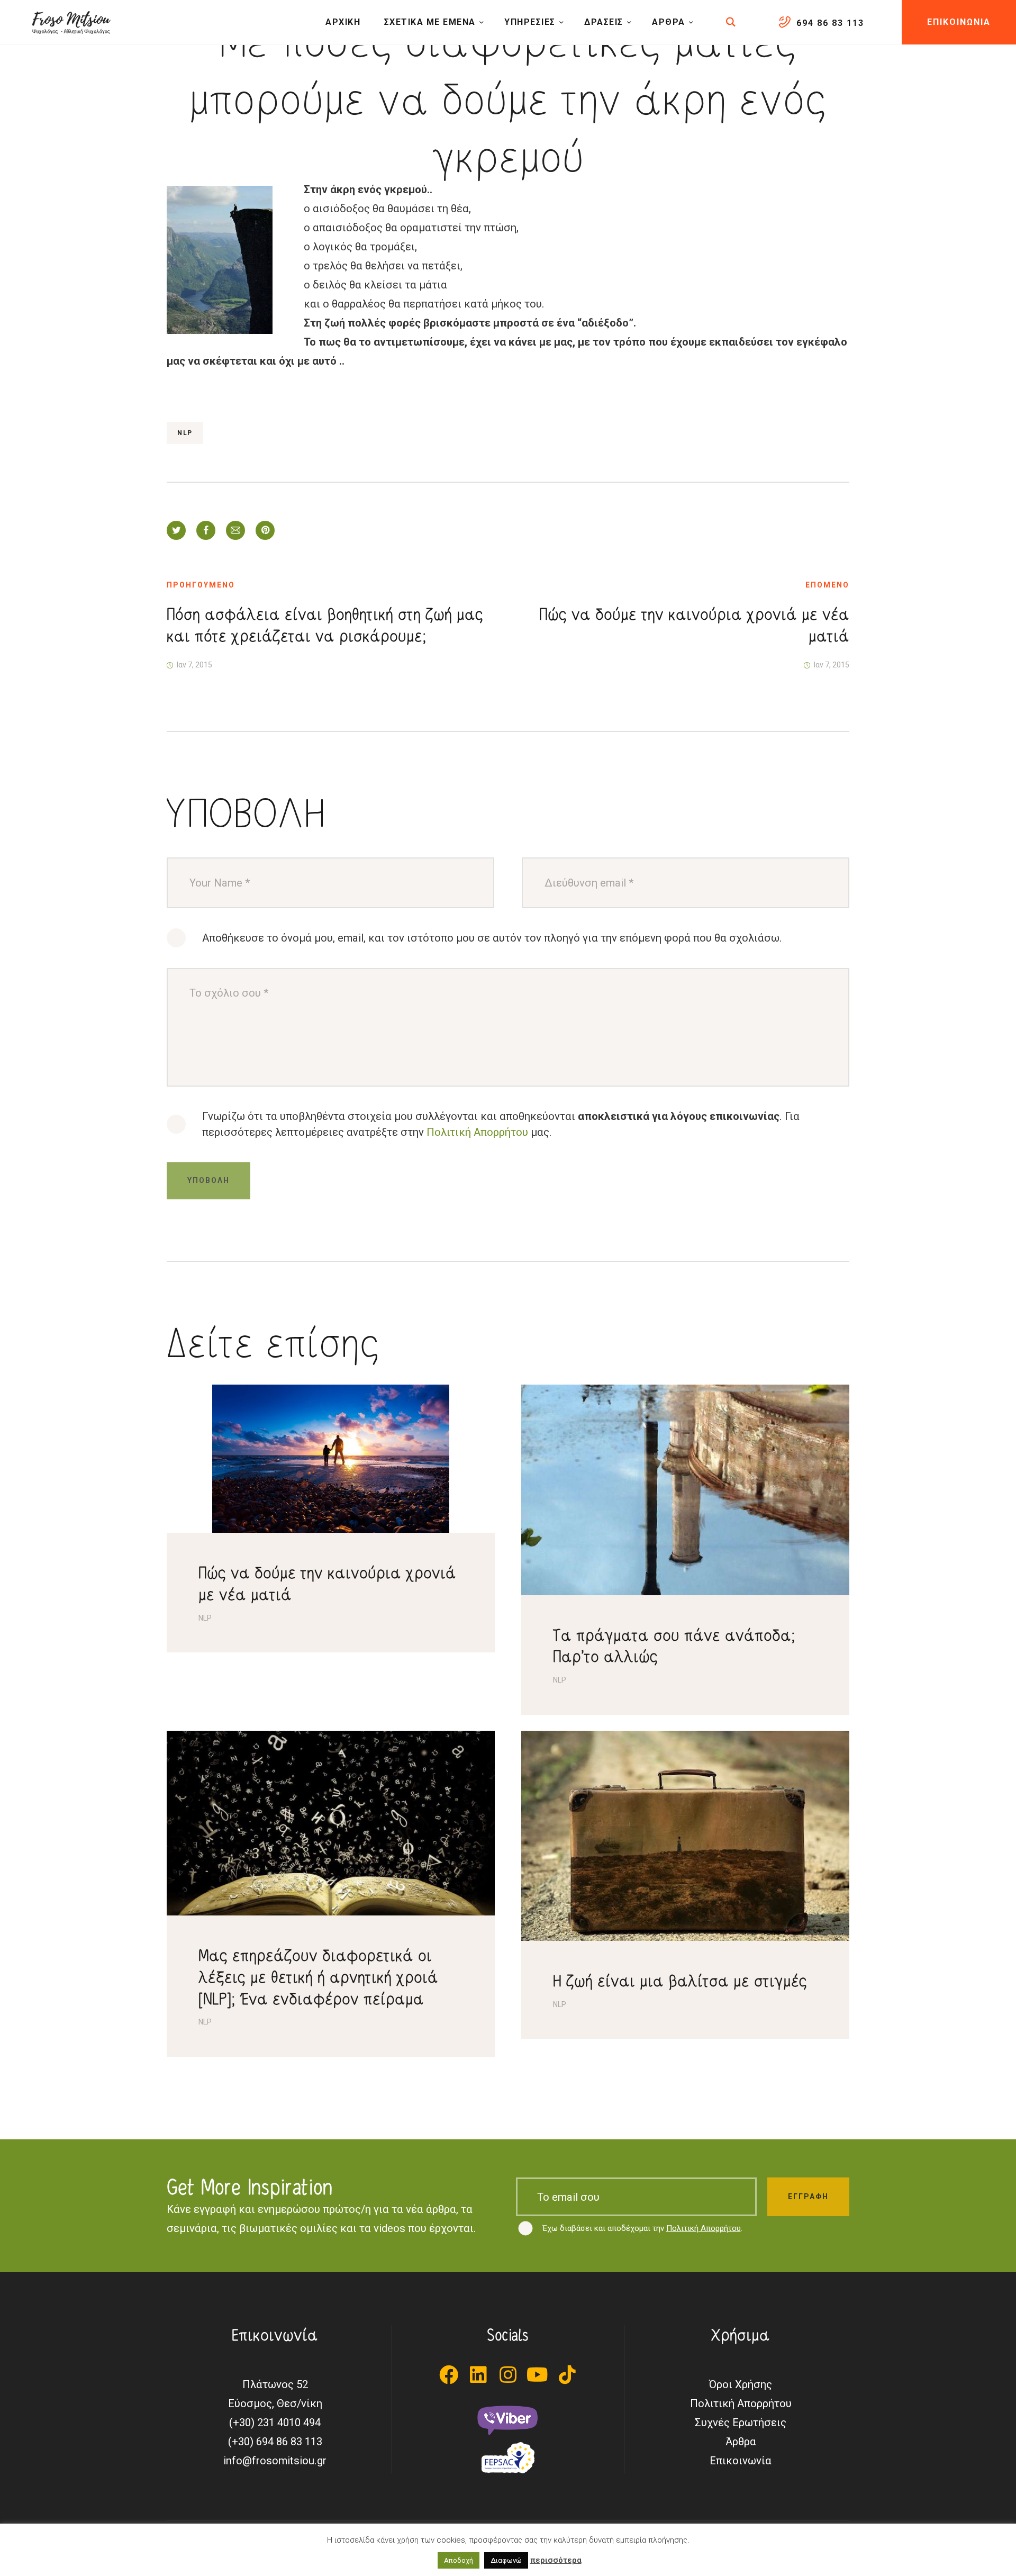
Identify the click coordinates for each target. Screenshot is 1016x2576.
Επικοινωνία (741, 2461)
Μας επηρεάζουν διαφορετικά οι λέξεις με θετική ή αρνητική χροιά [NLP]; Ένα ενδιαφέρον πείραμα (318, 1977)
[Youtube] (538, 2375)
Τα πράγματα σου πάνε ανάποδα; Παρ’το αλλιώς (674, 1646)
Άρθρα (741, 2442)
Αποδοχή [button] (459, 2560)
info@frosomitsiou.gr (275, 2461)
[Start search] (732, 22)
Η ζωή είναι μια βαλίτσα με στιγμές (680, 1981)
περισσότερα (556, 2560)
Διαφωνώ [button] (506, 2560)
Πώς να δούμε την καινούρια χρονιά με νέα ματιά (327, 1584)
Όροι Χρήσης (741, 2384)
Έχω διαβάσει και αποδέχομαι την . (642, 2228)
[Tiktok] (567, 2375)
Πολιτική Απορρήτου (477, 1132)
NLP (185, 433)
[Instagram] (508, 2375)
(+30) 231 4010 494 (275, 2423)
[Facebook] (449, 2375)
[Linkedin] (478, 2375)
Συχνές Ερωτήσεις (741, 2423)
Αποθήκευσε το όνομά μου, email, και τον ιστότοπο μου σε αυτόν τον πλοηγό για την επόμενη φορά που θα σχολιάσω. (492, 938)
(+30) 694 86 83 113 (275, 2442)
